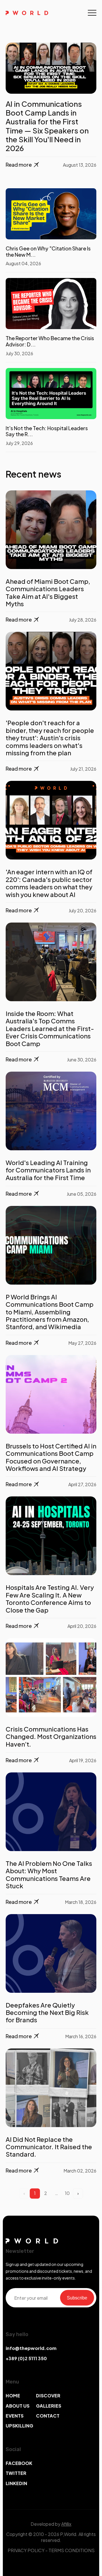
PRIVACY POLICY (26, 2550)
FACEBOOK (19, 2463)
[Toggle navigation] (92, 13)
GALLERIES (49, 2406)
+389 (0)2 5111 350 (26, 2358)
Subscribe (77, 2298)
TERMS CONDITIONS (72, 2550)
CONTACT (48, 2416)
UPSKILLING (19, 2426)
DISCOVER (48, 2396)
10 (67, 2193)
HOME (13, 2396)
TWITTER (16, 2473)
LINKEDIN (16, 2483)
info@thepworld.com (31, 2348)
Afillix (66, 2524)
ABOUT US (18, 2406)
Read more (19, 619)
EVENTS (15, 2416)
